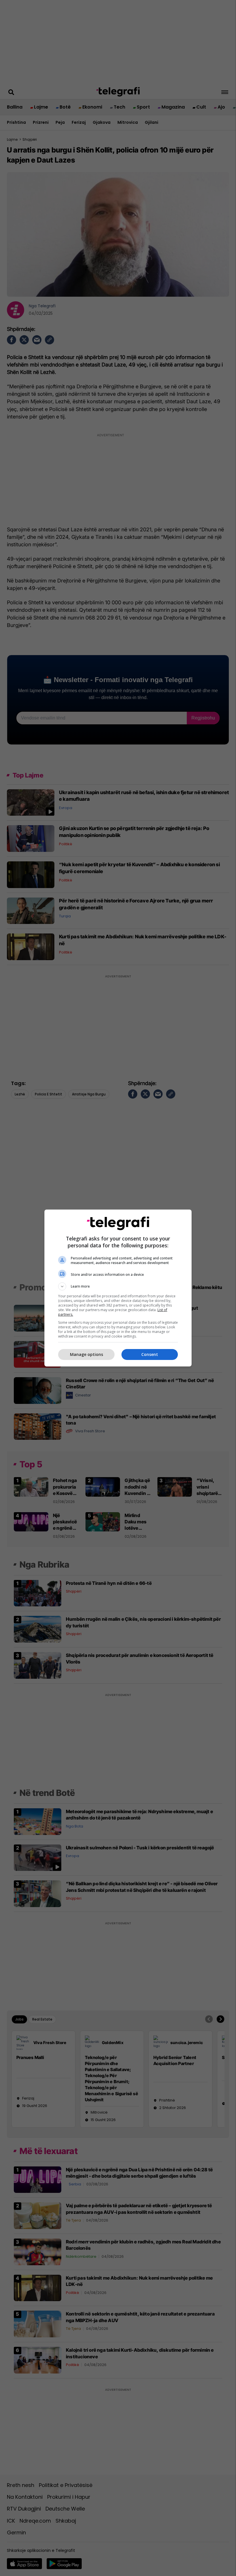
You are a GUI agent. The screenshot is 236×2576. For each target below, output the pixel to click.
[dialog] (118, 1288)
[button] (118, 1286)
